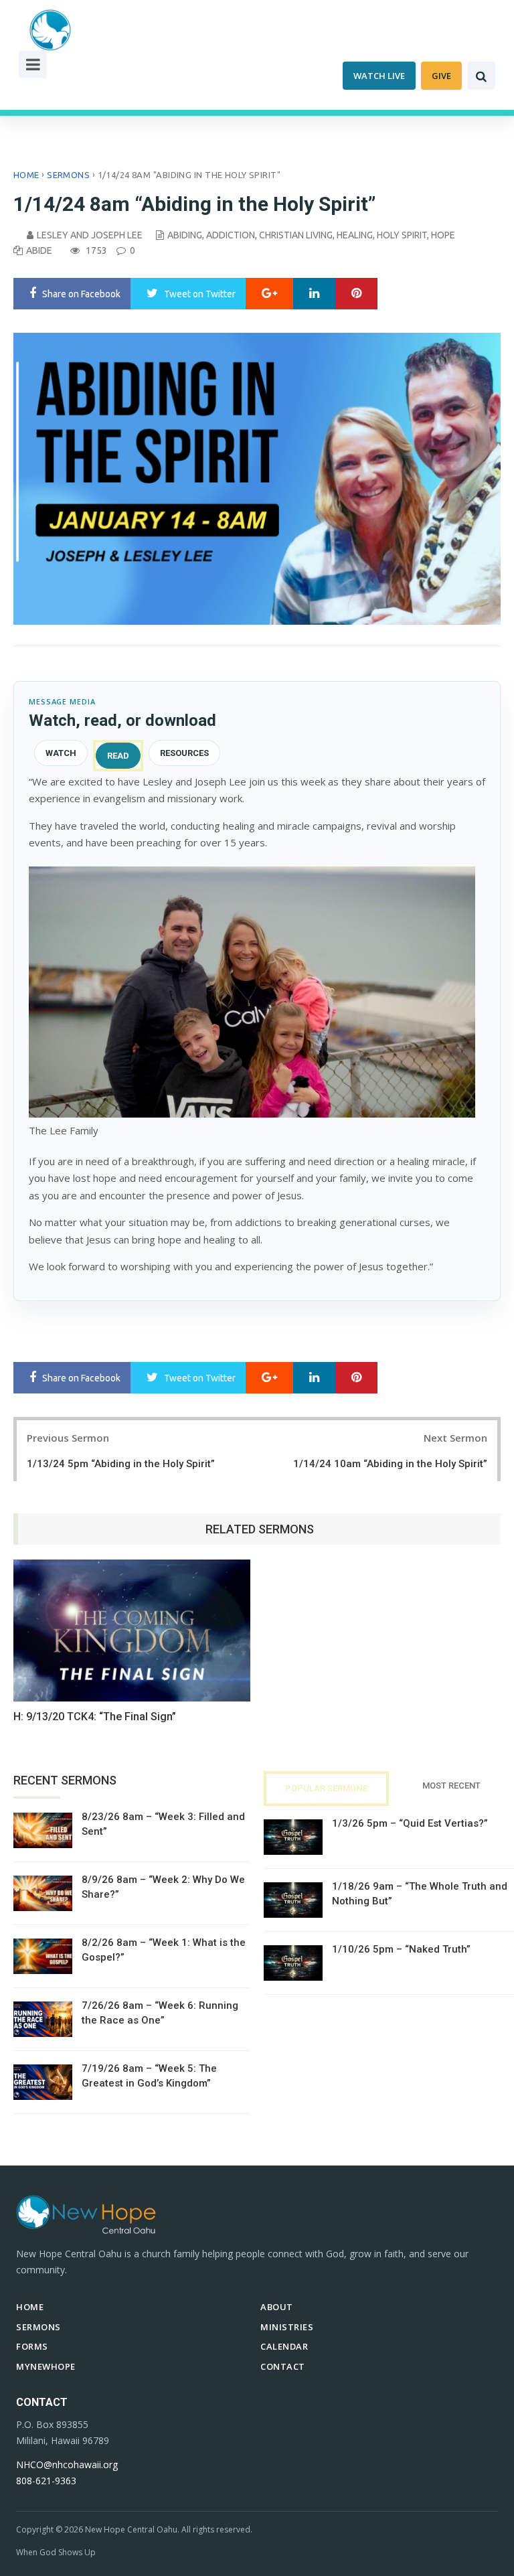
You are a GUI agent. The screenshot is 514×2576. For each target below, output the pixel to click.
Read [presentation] (118, 756)
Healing (355, 235)
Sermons (68, 175)
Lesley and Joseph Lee (90, 235)
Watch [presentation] (61, 753)
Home (26, 175)
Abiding (185, 235)
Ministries (287, 2327)
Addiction (231, 235)
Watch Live (379, 76)
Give (441, 76)
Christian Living (296, 235)
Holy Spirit (402, 235)
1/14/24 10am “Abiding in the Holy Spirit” (390, 1464)
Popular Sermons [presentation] (326, 1788)
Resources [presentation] (184, 753)
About (277, 2307)
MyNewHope (46, 2366)
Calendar (284, 2346)
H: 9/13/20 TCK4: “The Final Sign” (95, 1717)
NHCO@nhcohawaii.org (67, 2465)
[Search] (481, 76)
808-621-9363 (46, 2481)
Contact (283, 2366)
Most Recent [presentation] (451, 1786)
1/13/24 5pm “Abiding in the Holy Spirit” (121, 1464)
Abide (39, 250)
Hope (443, 235)
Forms (32, 2346)
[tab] (61, 756)
